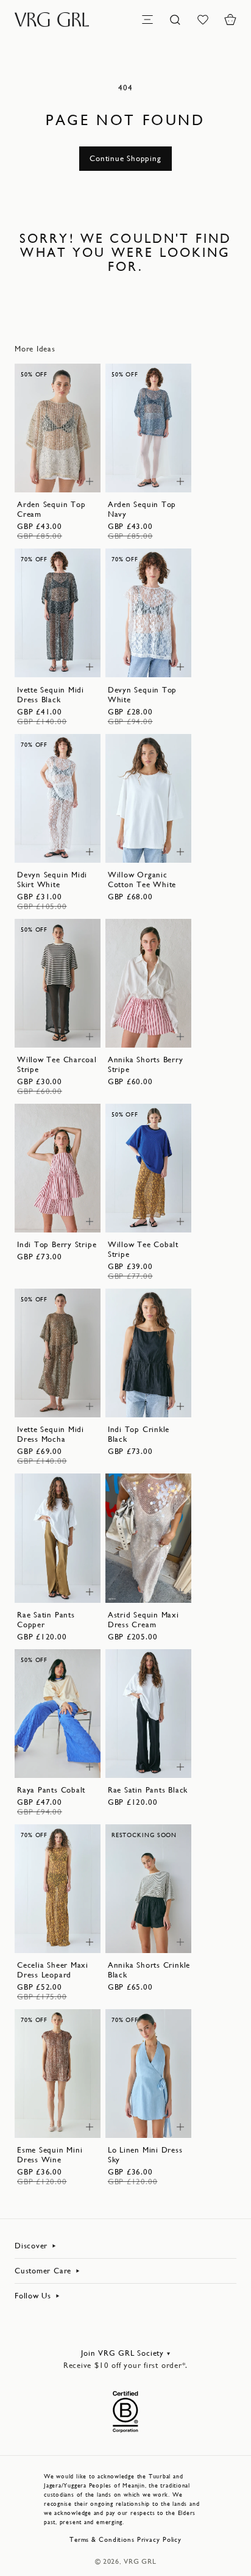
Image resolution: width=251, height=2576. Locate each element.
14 (48, 477)
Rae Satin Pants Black (148, 1790)
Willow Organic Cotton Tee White (142, 880)
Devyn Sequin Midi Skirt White (52, 880)
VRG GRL (140, 2561)
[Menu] (147, 20)
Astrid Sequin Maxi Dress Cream (143, 1620)
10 (48, 465)
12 (68, 465)
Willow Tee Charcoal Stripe (57, 1064)
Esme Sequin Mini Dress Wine (50, 2155)
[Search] (175, 20)
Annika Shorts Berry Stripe (146, 1064)
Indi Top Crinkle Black (139, 1434)
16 (158, 662)
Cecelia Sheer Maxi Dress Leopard (53, 1970)
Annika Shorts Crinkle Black (149, 1970)
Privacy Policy (159, 2540)
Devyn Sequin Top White (142, 695)
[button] (230, 20)
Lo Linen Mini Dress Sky (145, 2155)
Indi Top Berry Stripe (57, 1244)
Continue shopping (125, 158)
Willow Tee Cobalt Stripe (143, 1249)
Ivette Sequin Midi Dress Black (51, 695)
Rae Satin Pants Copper (46, 1620)
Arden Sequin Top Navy (142, 509)
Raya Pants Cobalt (51, 1790)
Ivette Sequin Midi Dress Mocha (51, 1434)
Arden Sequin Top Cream (51, 509)
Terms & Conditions (102, 2540)
